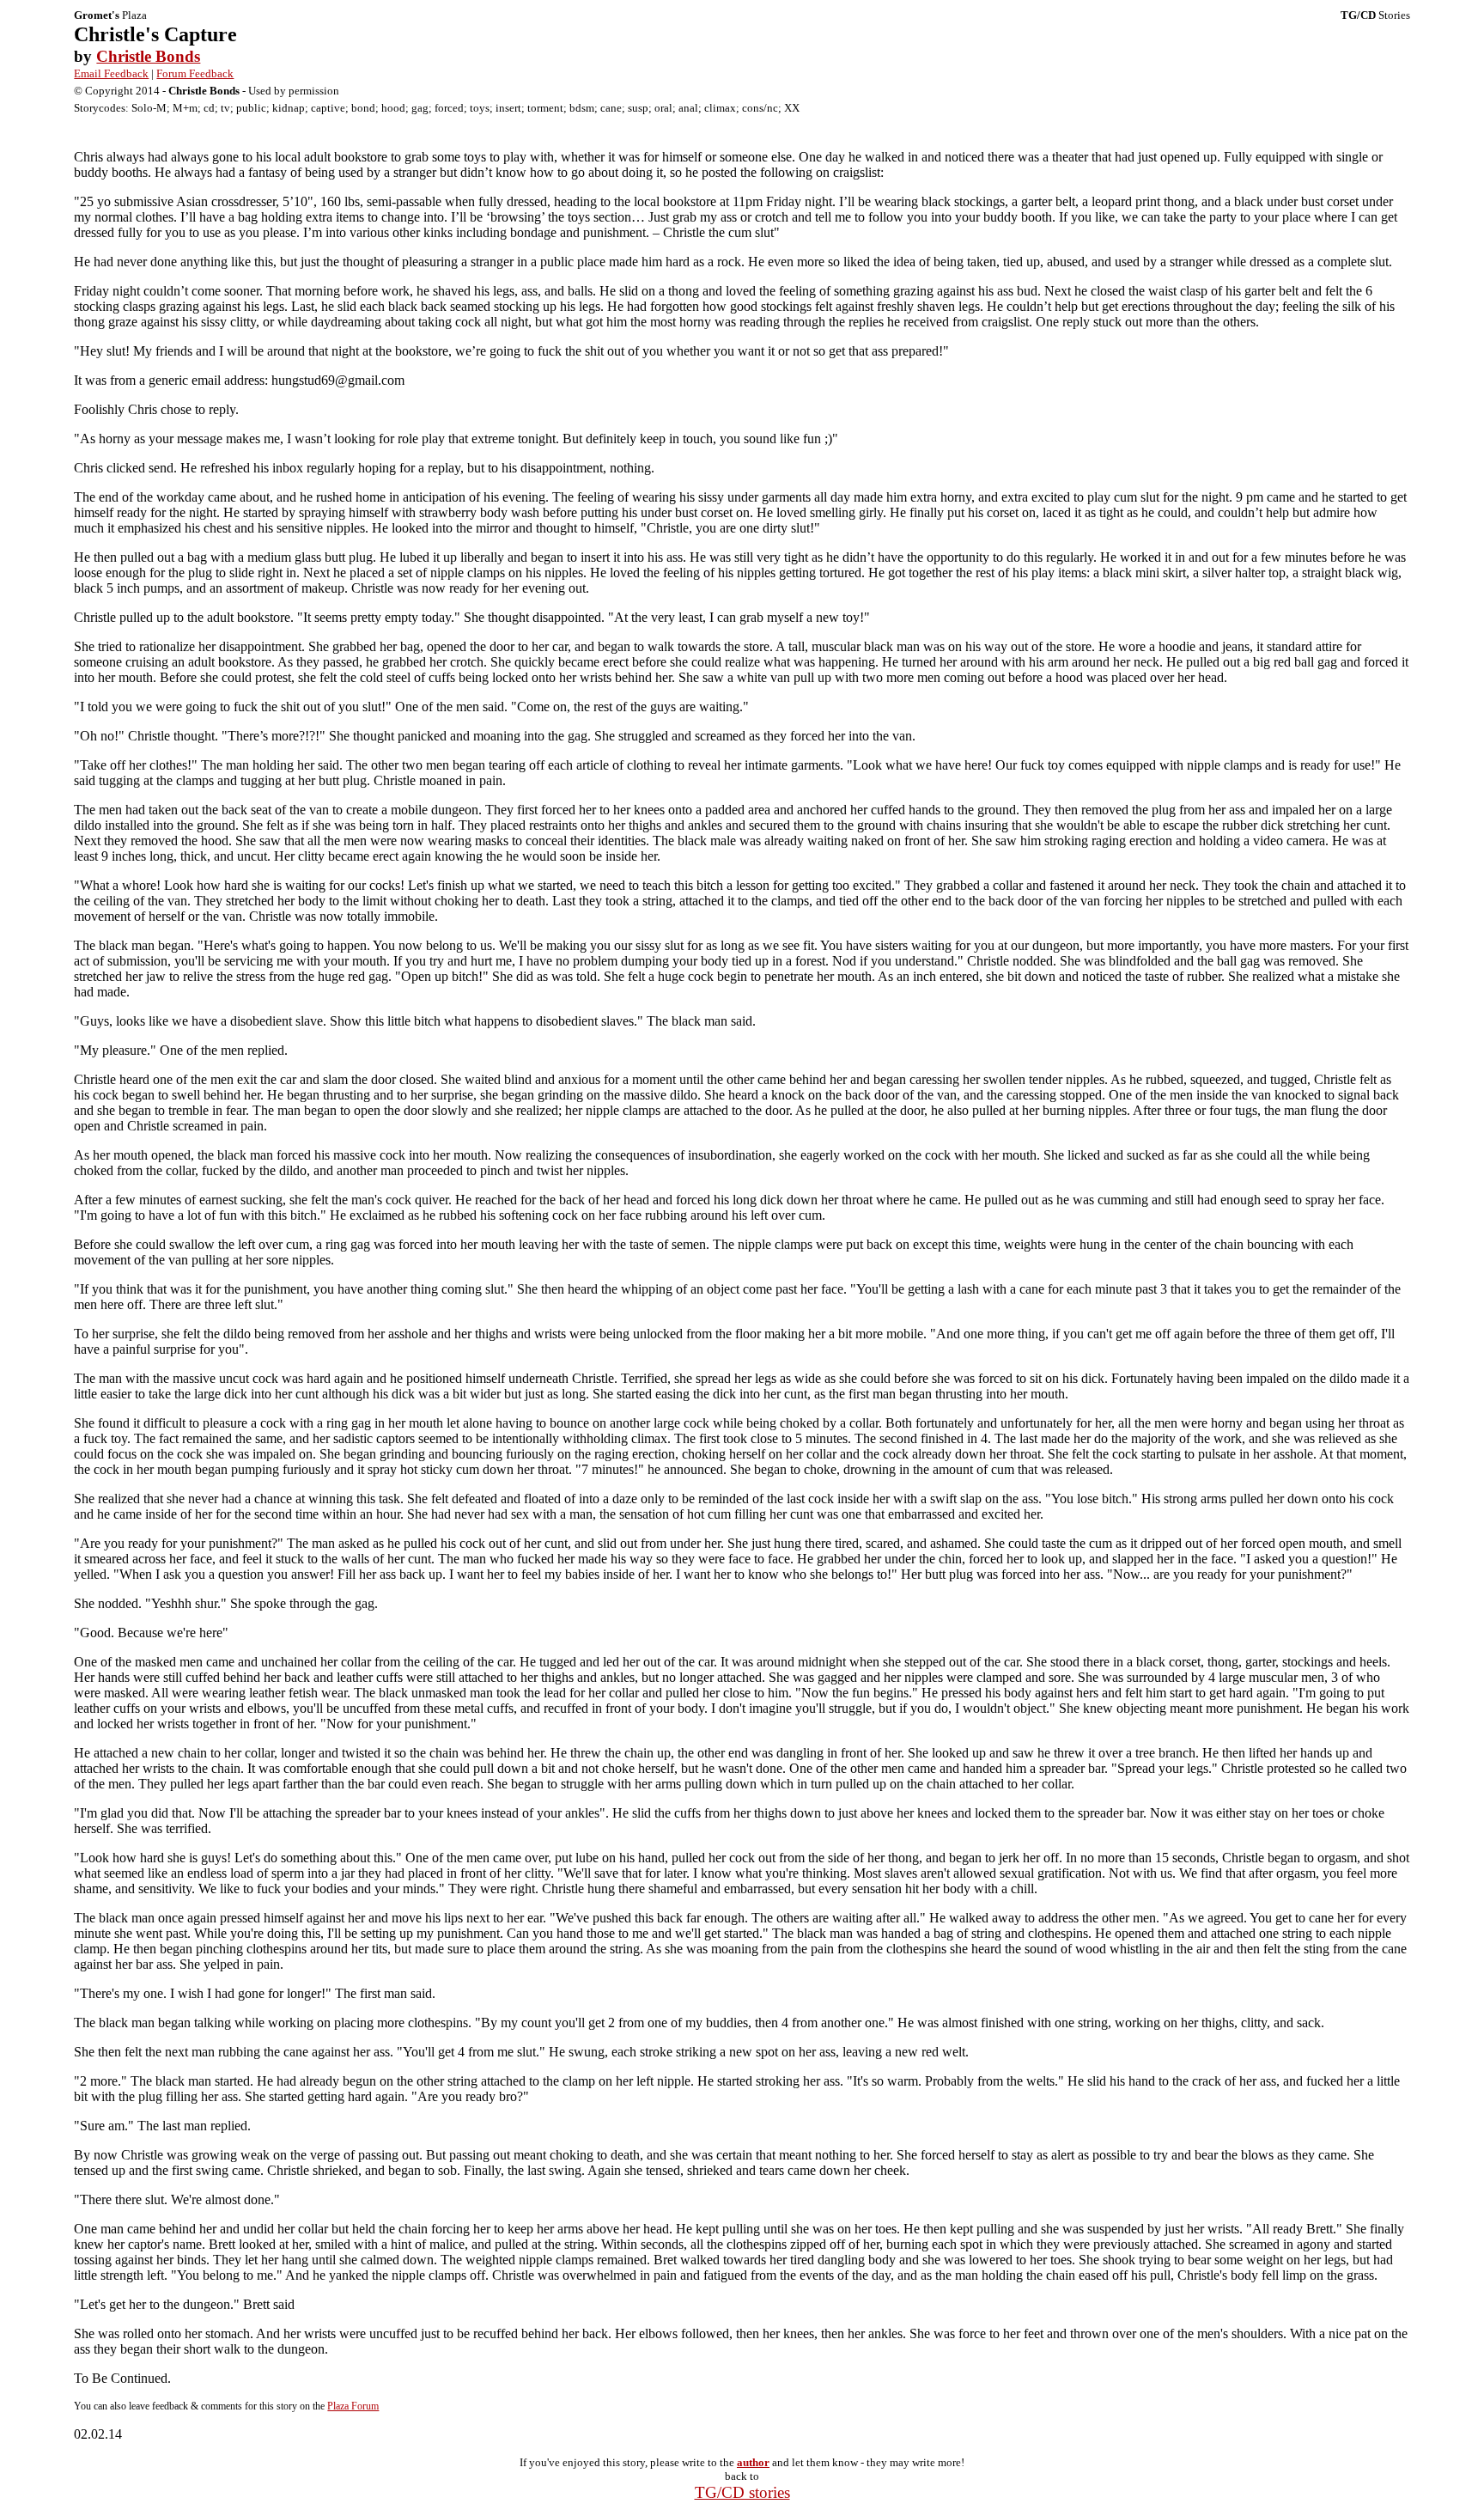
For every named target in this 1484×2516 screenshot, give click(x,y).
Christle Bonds (148, 56)
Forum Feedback (195, 73)
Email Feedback (111, 73)
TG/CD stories (742, 2492)
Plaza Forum (353, 2406)
